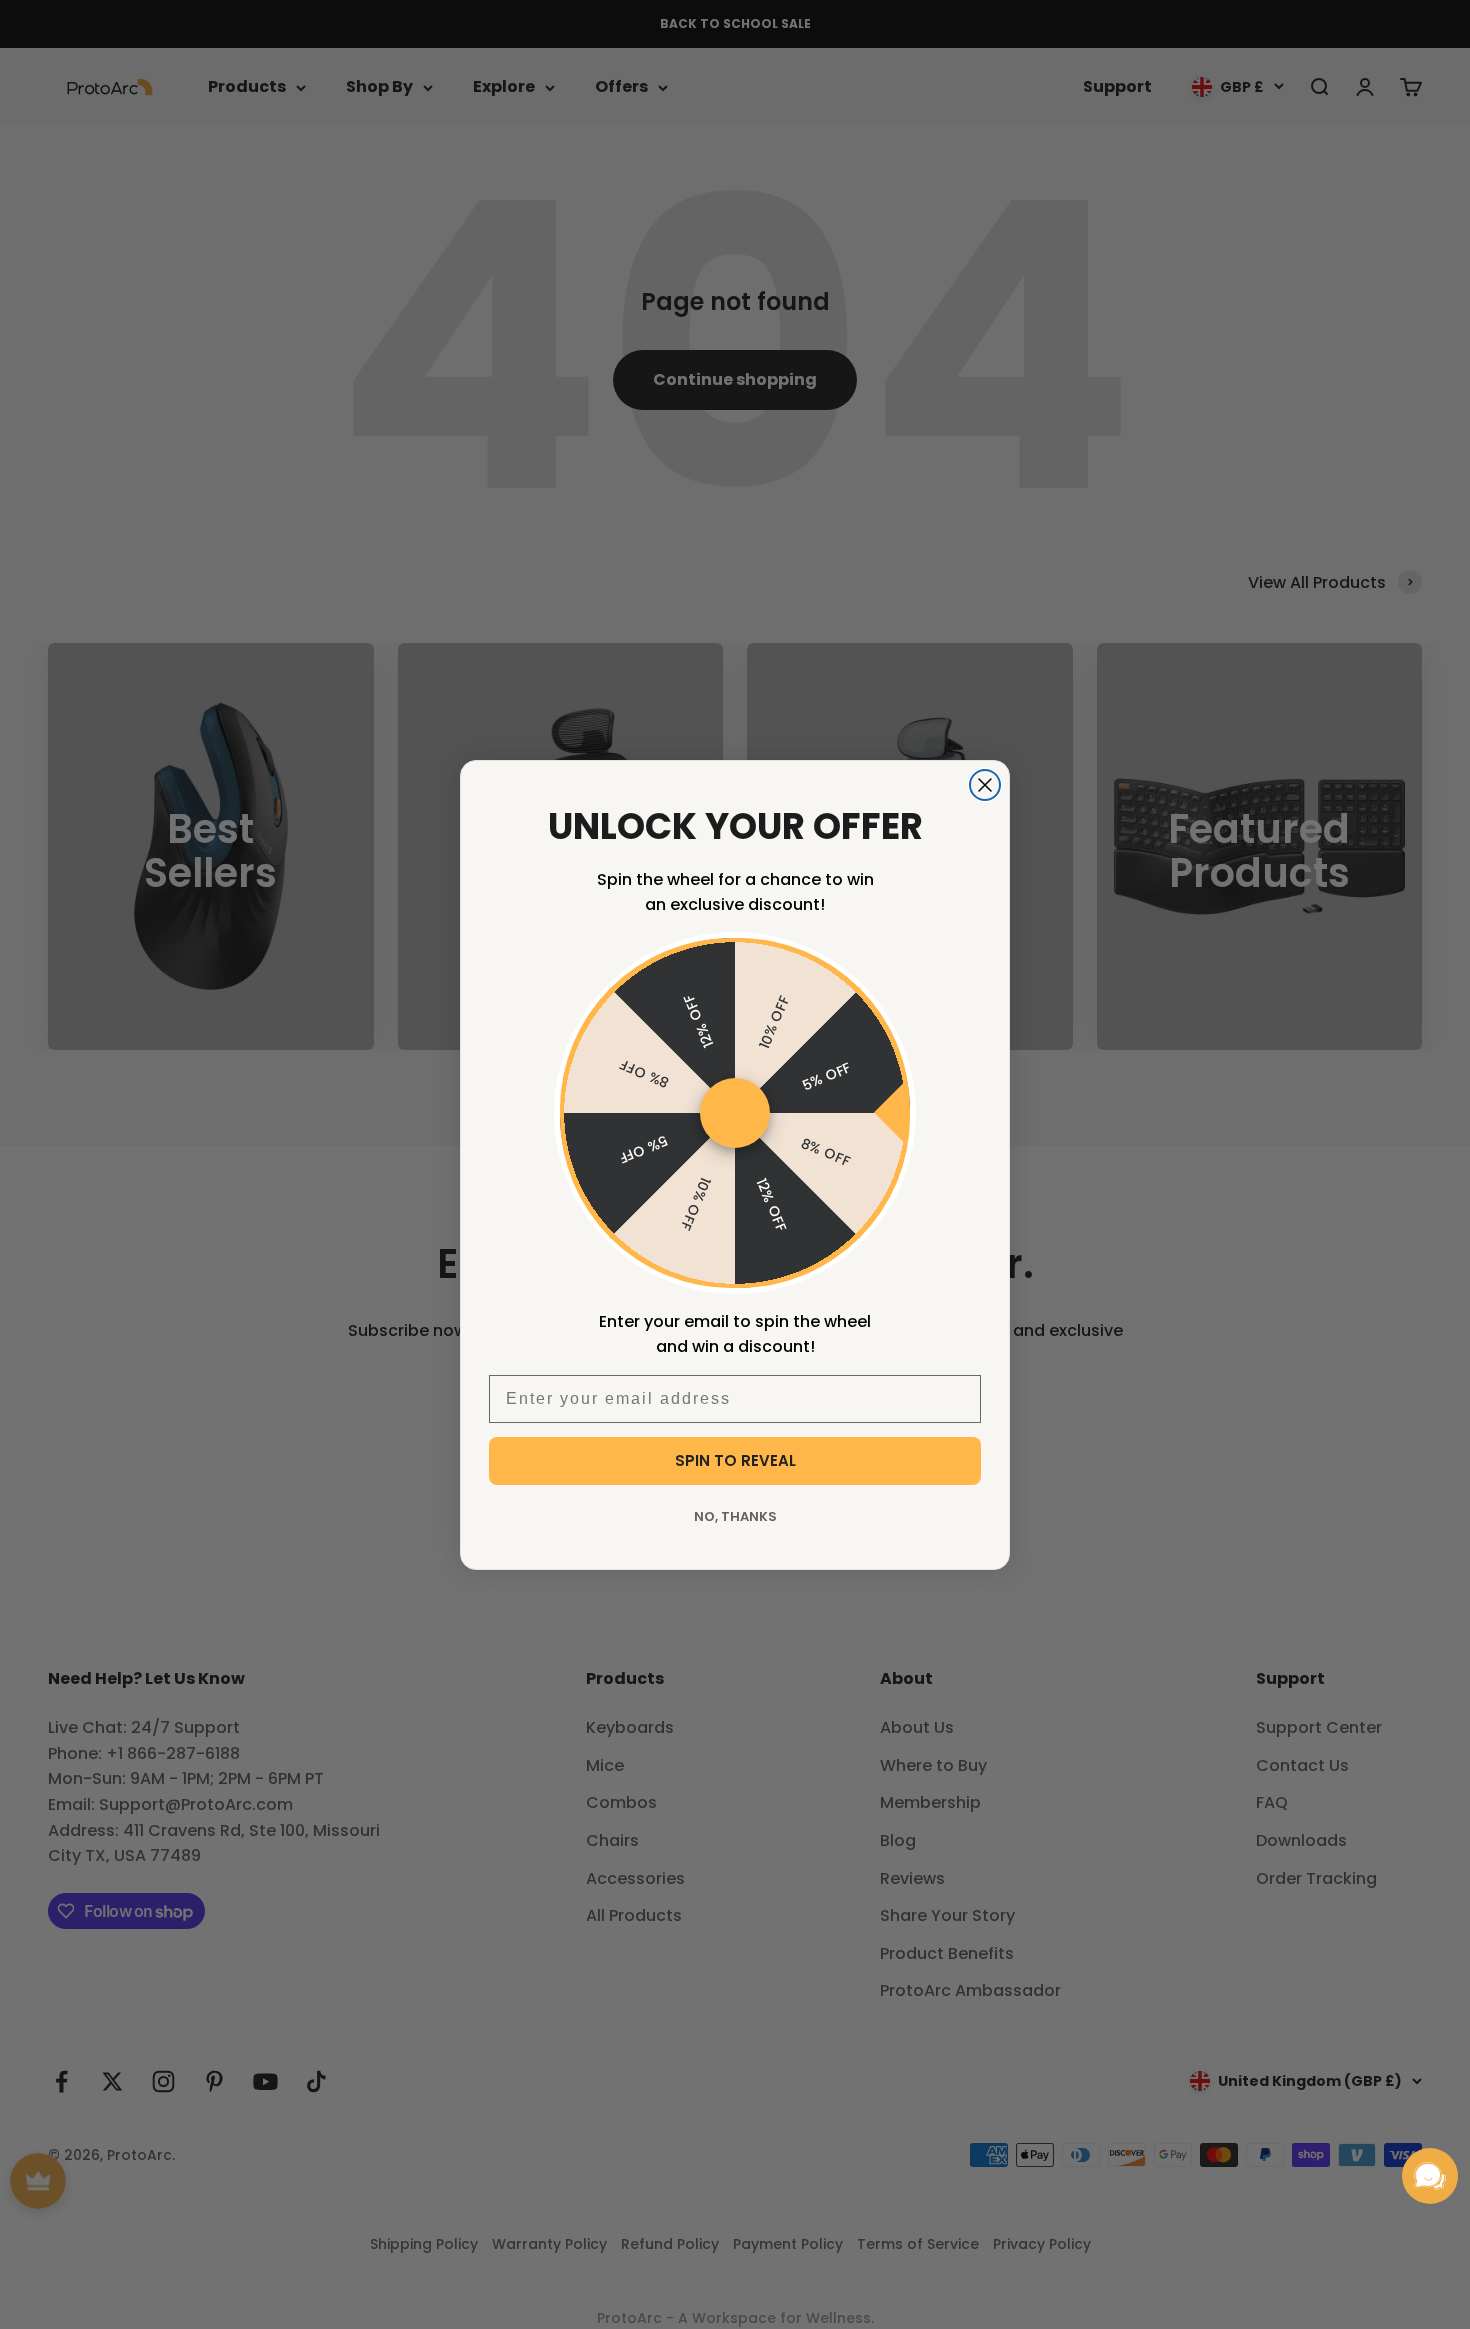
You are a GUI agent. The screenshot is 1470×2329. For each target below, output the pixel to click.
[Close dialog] (985, 785)
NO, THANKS (735, 1516)
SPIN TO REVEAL (735, 1460)
